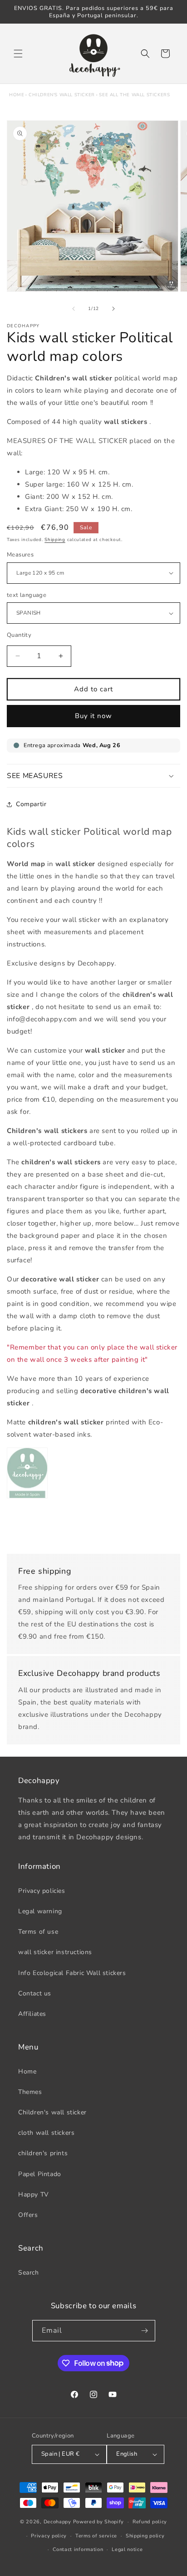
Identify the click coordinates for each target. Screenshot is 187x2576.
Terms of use (38, 1932)
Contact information (78, 2549)
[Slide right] (113, 309)
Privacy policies (42, 1891)
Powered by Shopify (99, 2522)
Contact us (35, 1993)
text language (27, 595)
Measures (20, 555)
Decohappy (57, 2522)
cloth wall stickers (46, 2133)
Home (17, 95)
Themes (30, 2092)
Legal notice (127, 2549)
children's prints (43, 2153)
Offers (28, 2215)
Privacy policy (49, 2536)
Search (29, 2273)
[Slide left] (74, 309)
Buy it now (93, 716)
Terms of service (96, 2536)
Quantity (19, 635)
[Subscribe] (145, 2331)
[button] (18, 54)
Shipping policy (145, 2536)
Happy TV (34, 2194)
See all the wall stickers (134, 95)
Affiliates (32, 2014)
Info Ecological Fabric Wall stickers (72, 1973)
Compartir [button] (31, 804)
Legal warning (40, 1911)
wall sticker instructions (55, 1952)
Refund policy (150, 2522)
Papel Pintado (40, 2174)
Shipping (55, 540)
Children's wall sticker (62, 95)
